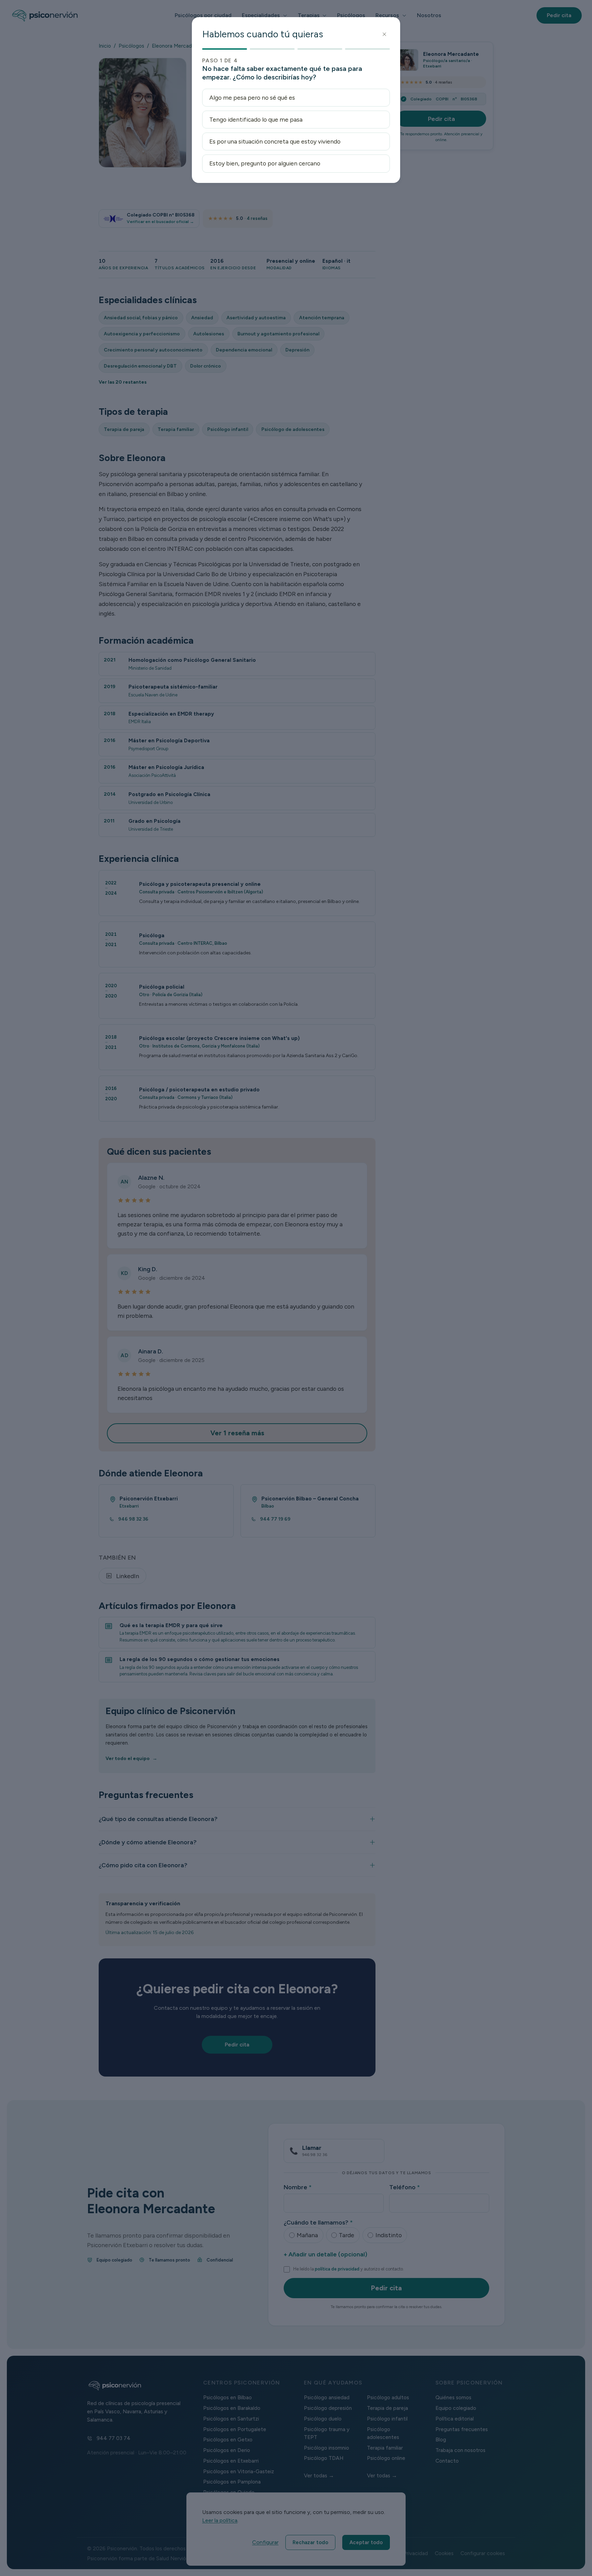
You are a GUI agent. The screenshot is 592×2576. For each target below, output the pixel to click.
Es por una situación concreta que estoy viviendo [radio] (275, 141)
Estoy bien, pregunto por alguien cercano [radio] (265, 163)
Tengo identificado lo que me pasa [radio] (256, 119)
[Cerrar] (385, 34)
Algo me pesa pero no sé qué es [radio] (252, 97)
